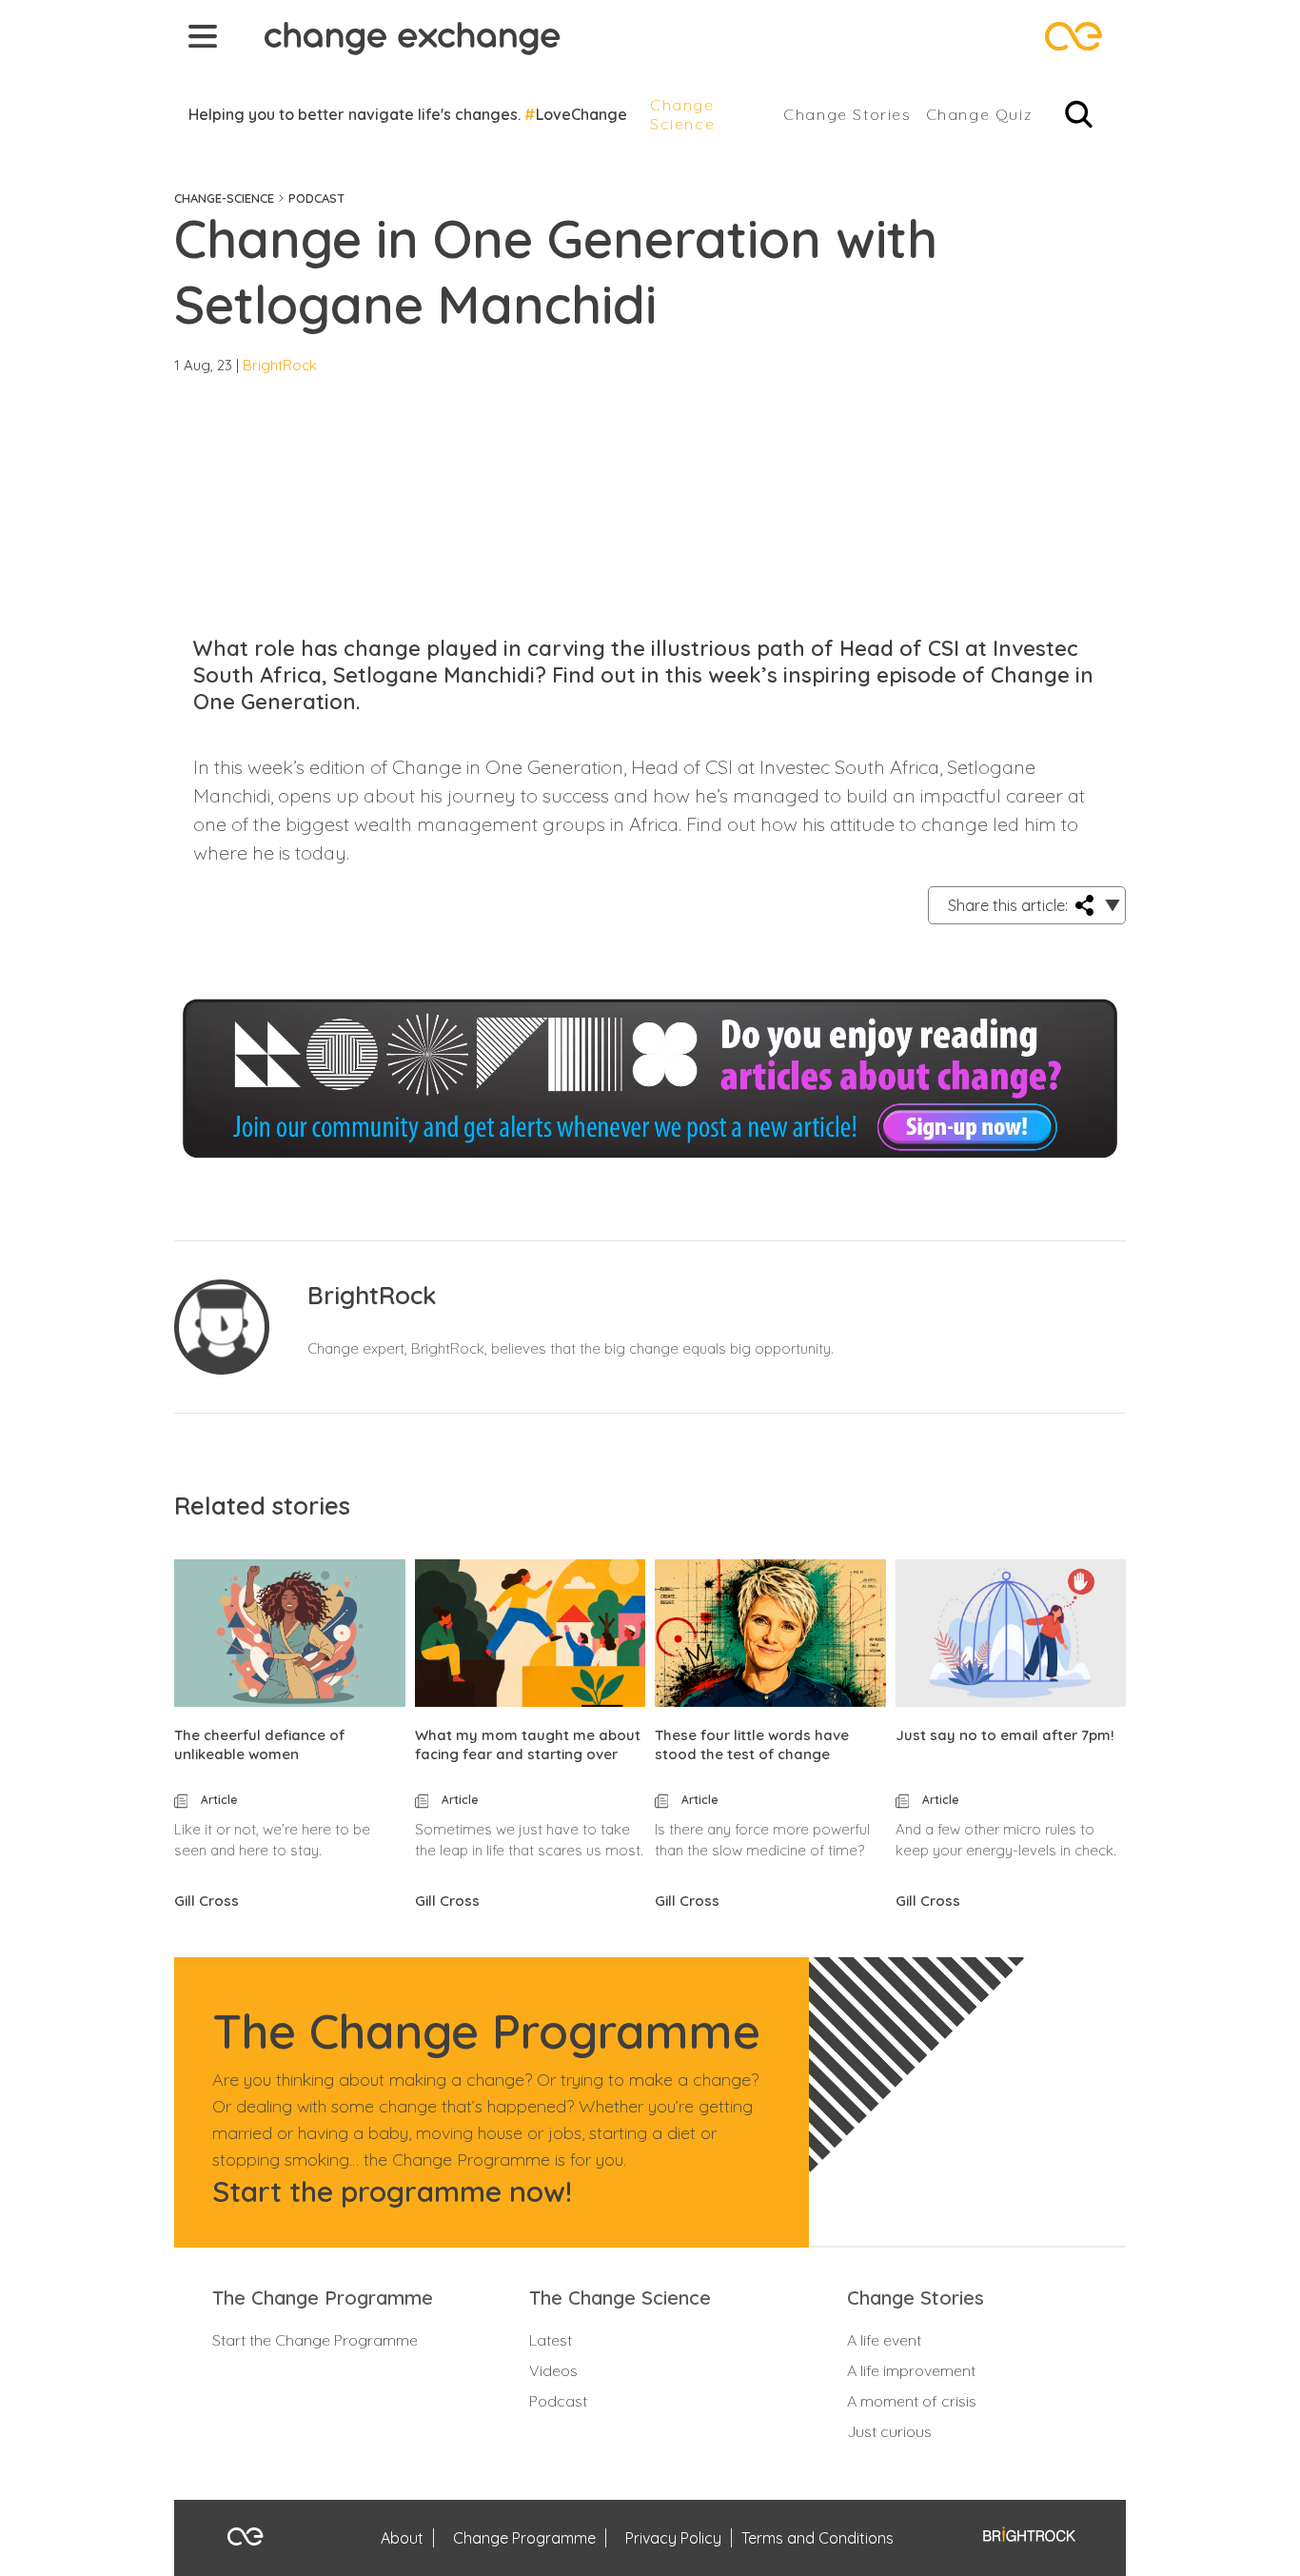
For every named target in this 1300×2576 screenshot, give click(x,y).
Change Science (682, 114)
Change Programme (524, 2538)
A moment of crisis (912, 2401)
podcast (316, 198)
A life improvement (911, 2370)
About (402, 2538)
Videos (553, 2370)
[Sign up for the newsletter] (650, 1043)
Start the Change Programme (315, 2340)
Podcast (558, 2401)
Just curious (889, 2431)
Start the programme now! (392, 2191)
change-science (224, 198)
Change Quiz (980, 114)
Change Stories (847, 114)
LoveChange (581, 114)
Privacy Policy (673, 2538)
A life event (884, 2340)
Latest (551, 2340)
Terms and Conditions (817, 2538)
